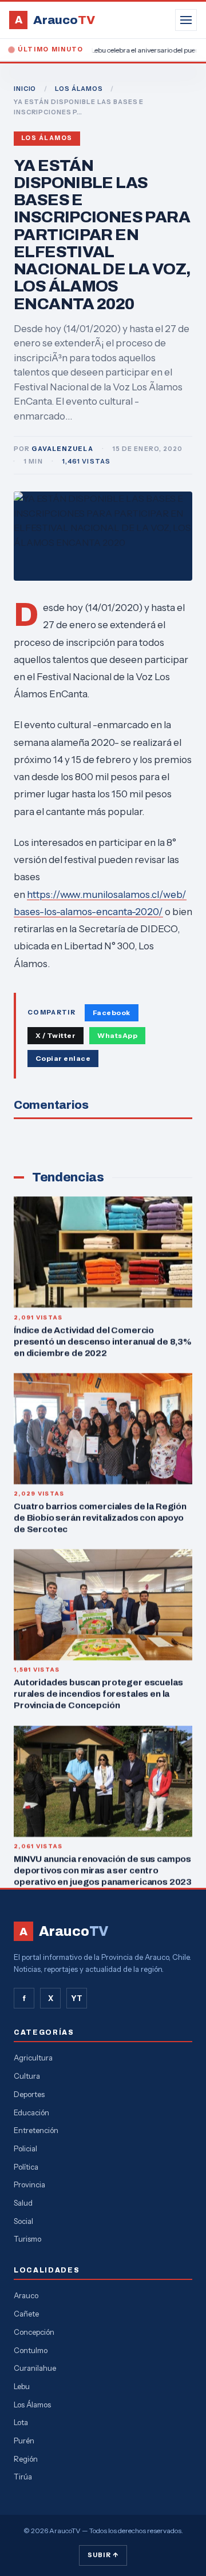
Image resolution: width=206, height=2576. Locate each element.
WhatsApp (117, 1035)
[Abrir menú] (186, 20)
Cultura (27, 2076)
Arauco (26, 2295)
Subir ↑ (103, 2555)
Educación (31, 2112)
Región (26, 2459)
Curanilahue (35, 2368)
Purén (24, 2441)
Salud (23, 2203)
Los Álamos (47, 138)
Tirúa (23, 2477)
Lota (21, 2422)
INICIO (25, 89)
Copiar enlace (63, 1058)
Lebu (22, 2386)
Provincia (29, 2184)
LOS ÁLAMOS (79, 89)
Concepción (34, 2332)
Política (26, 2167)
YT (77, 1998)
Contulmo (31, 2350)
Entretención (36, 2130)
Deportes (29, 2094)
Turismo (27, 2239)
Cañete (26, 2314)
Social (23, 2221)
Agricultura (33, 2058)
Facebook (112, 1013)
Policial (25, 2148)
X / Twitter (56, 1035)
